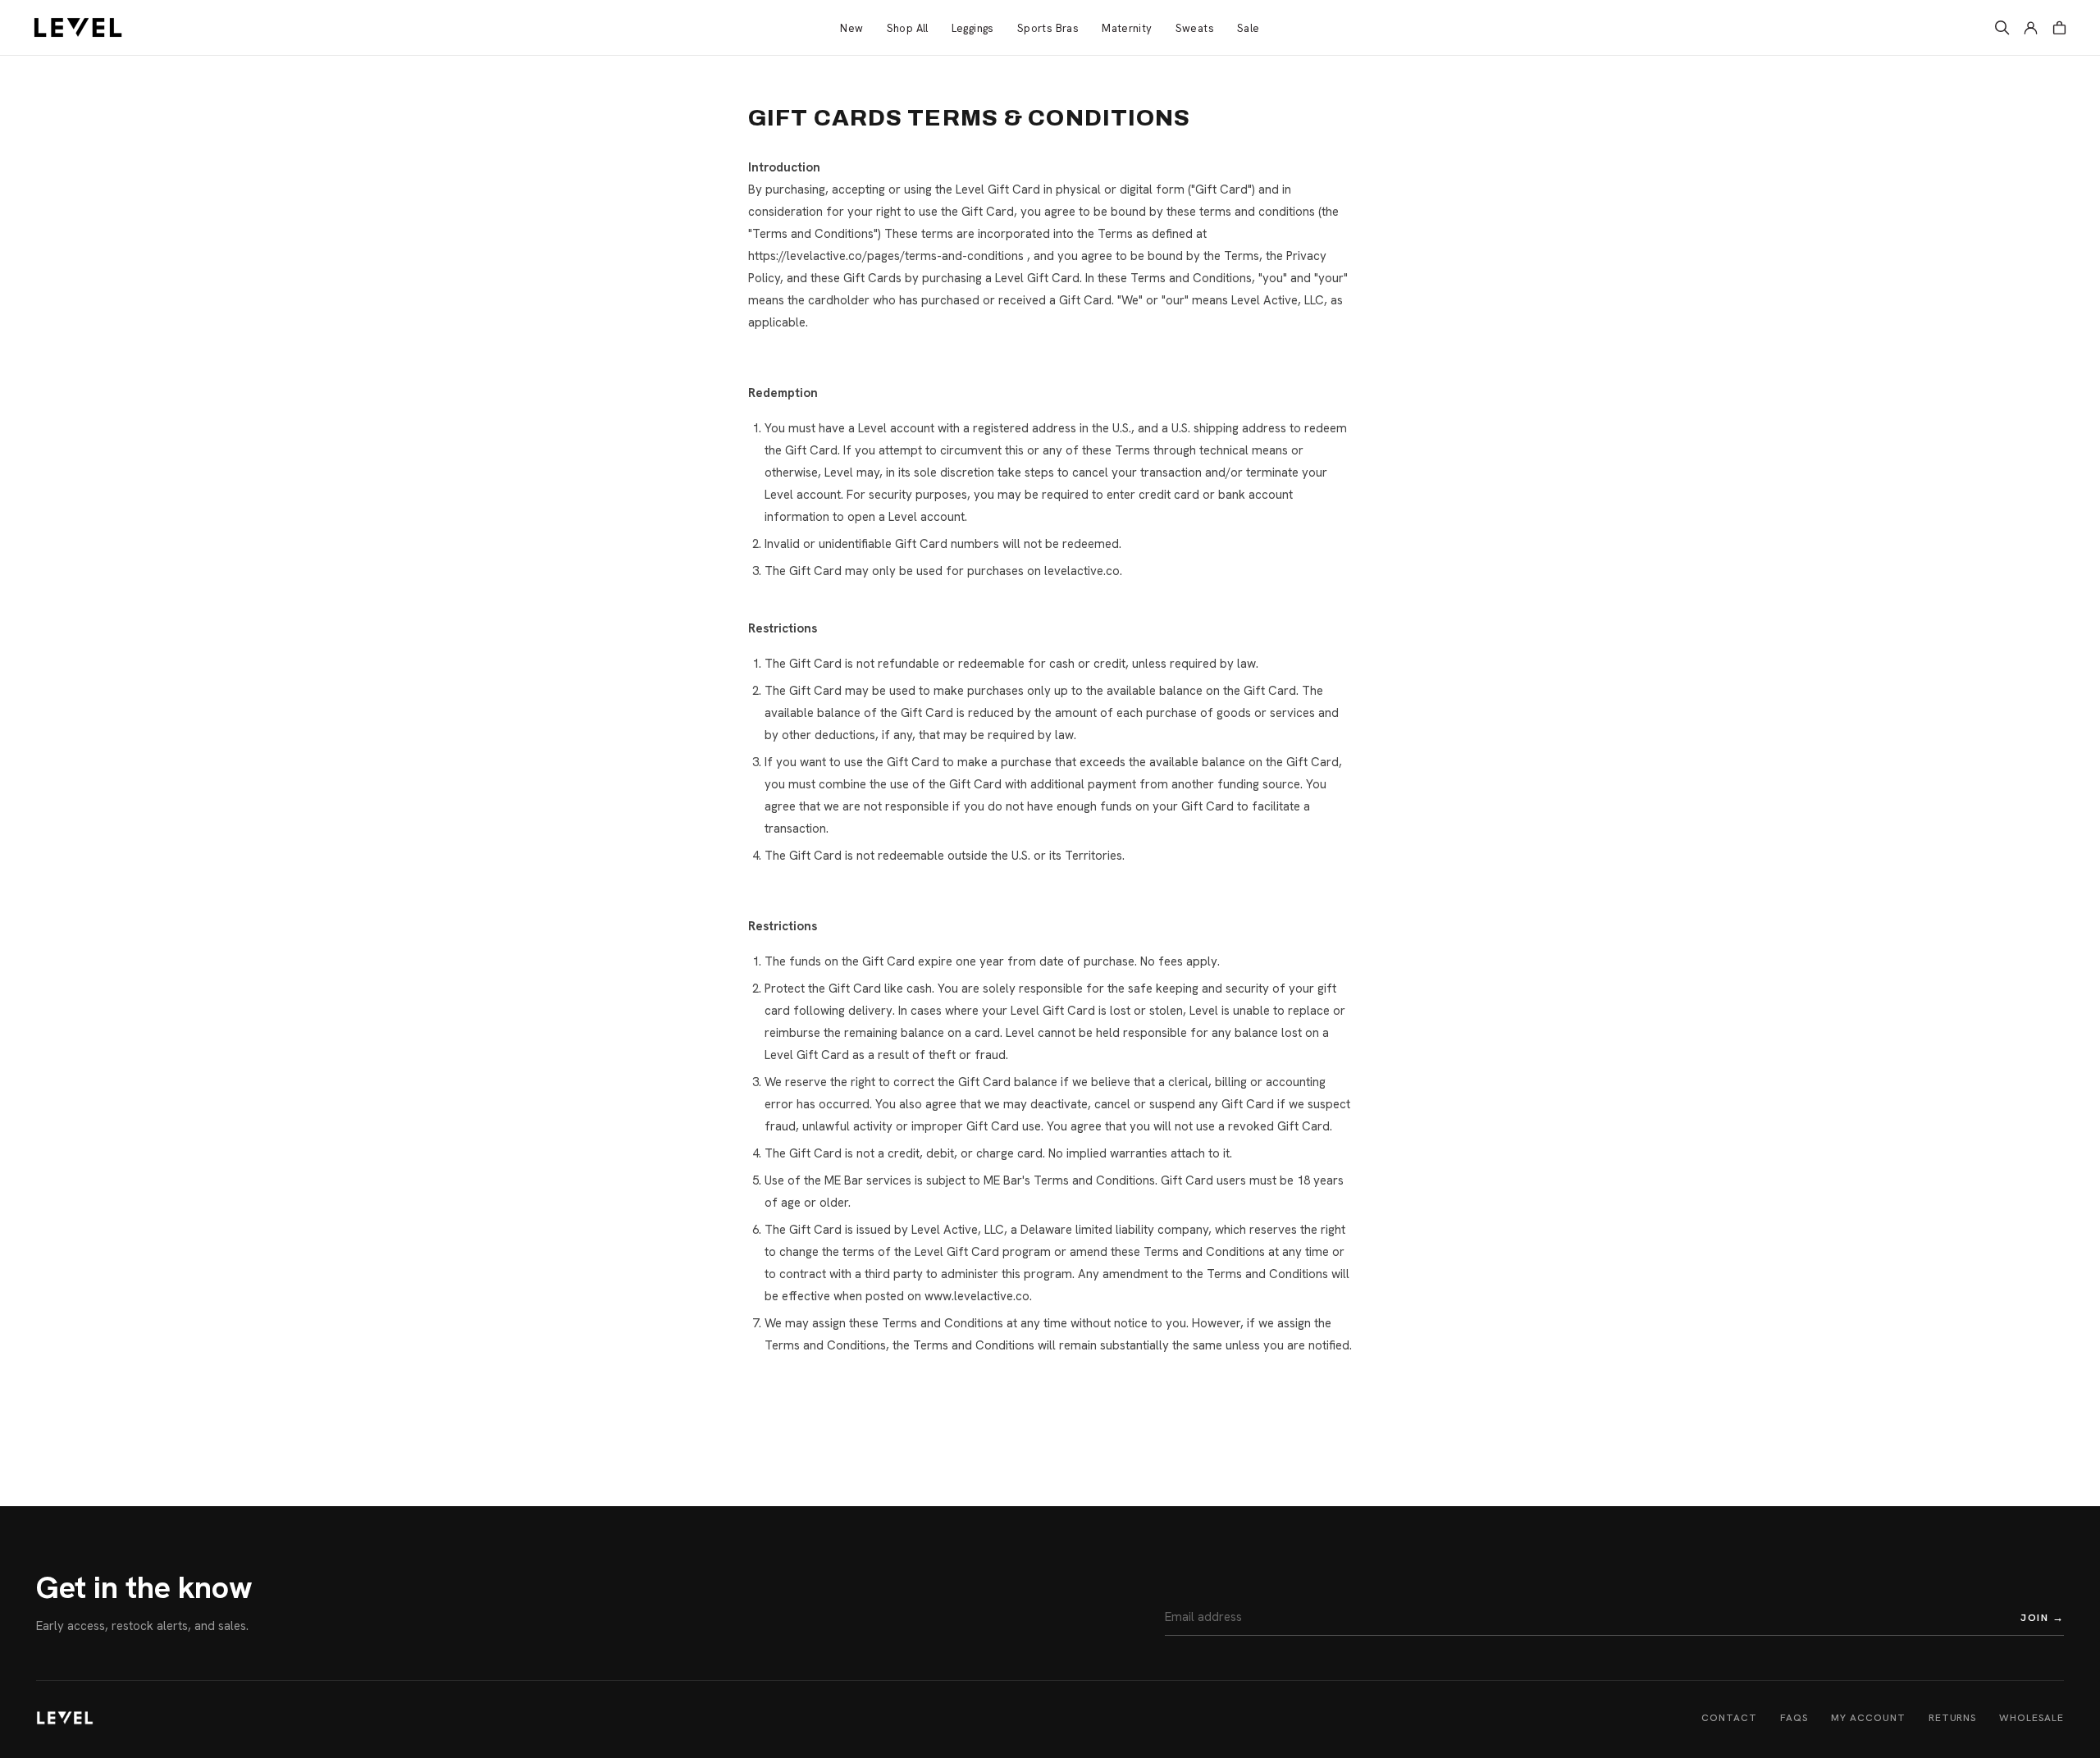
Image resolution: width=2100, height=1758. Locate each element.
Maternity (1127, 28)
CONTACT (1729, 1718)
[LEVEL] (65, 1718)
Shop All (908, 28)
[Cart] (2059, 27)
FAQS (1794, 1718)
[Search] (2002, 27)
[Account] (2031, 27)
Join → (2042, 1617)
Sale (1249, 28)
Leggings (973, 28)
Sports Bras (1048, 28)
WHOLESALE (2032, 1718)
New (851, 28)
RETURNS (1953, 1718)
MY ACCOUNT (1868, 1718)
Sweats (1195, 28)
